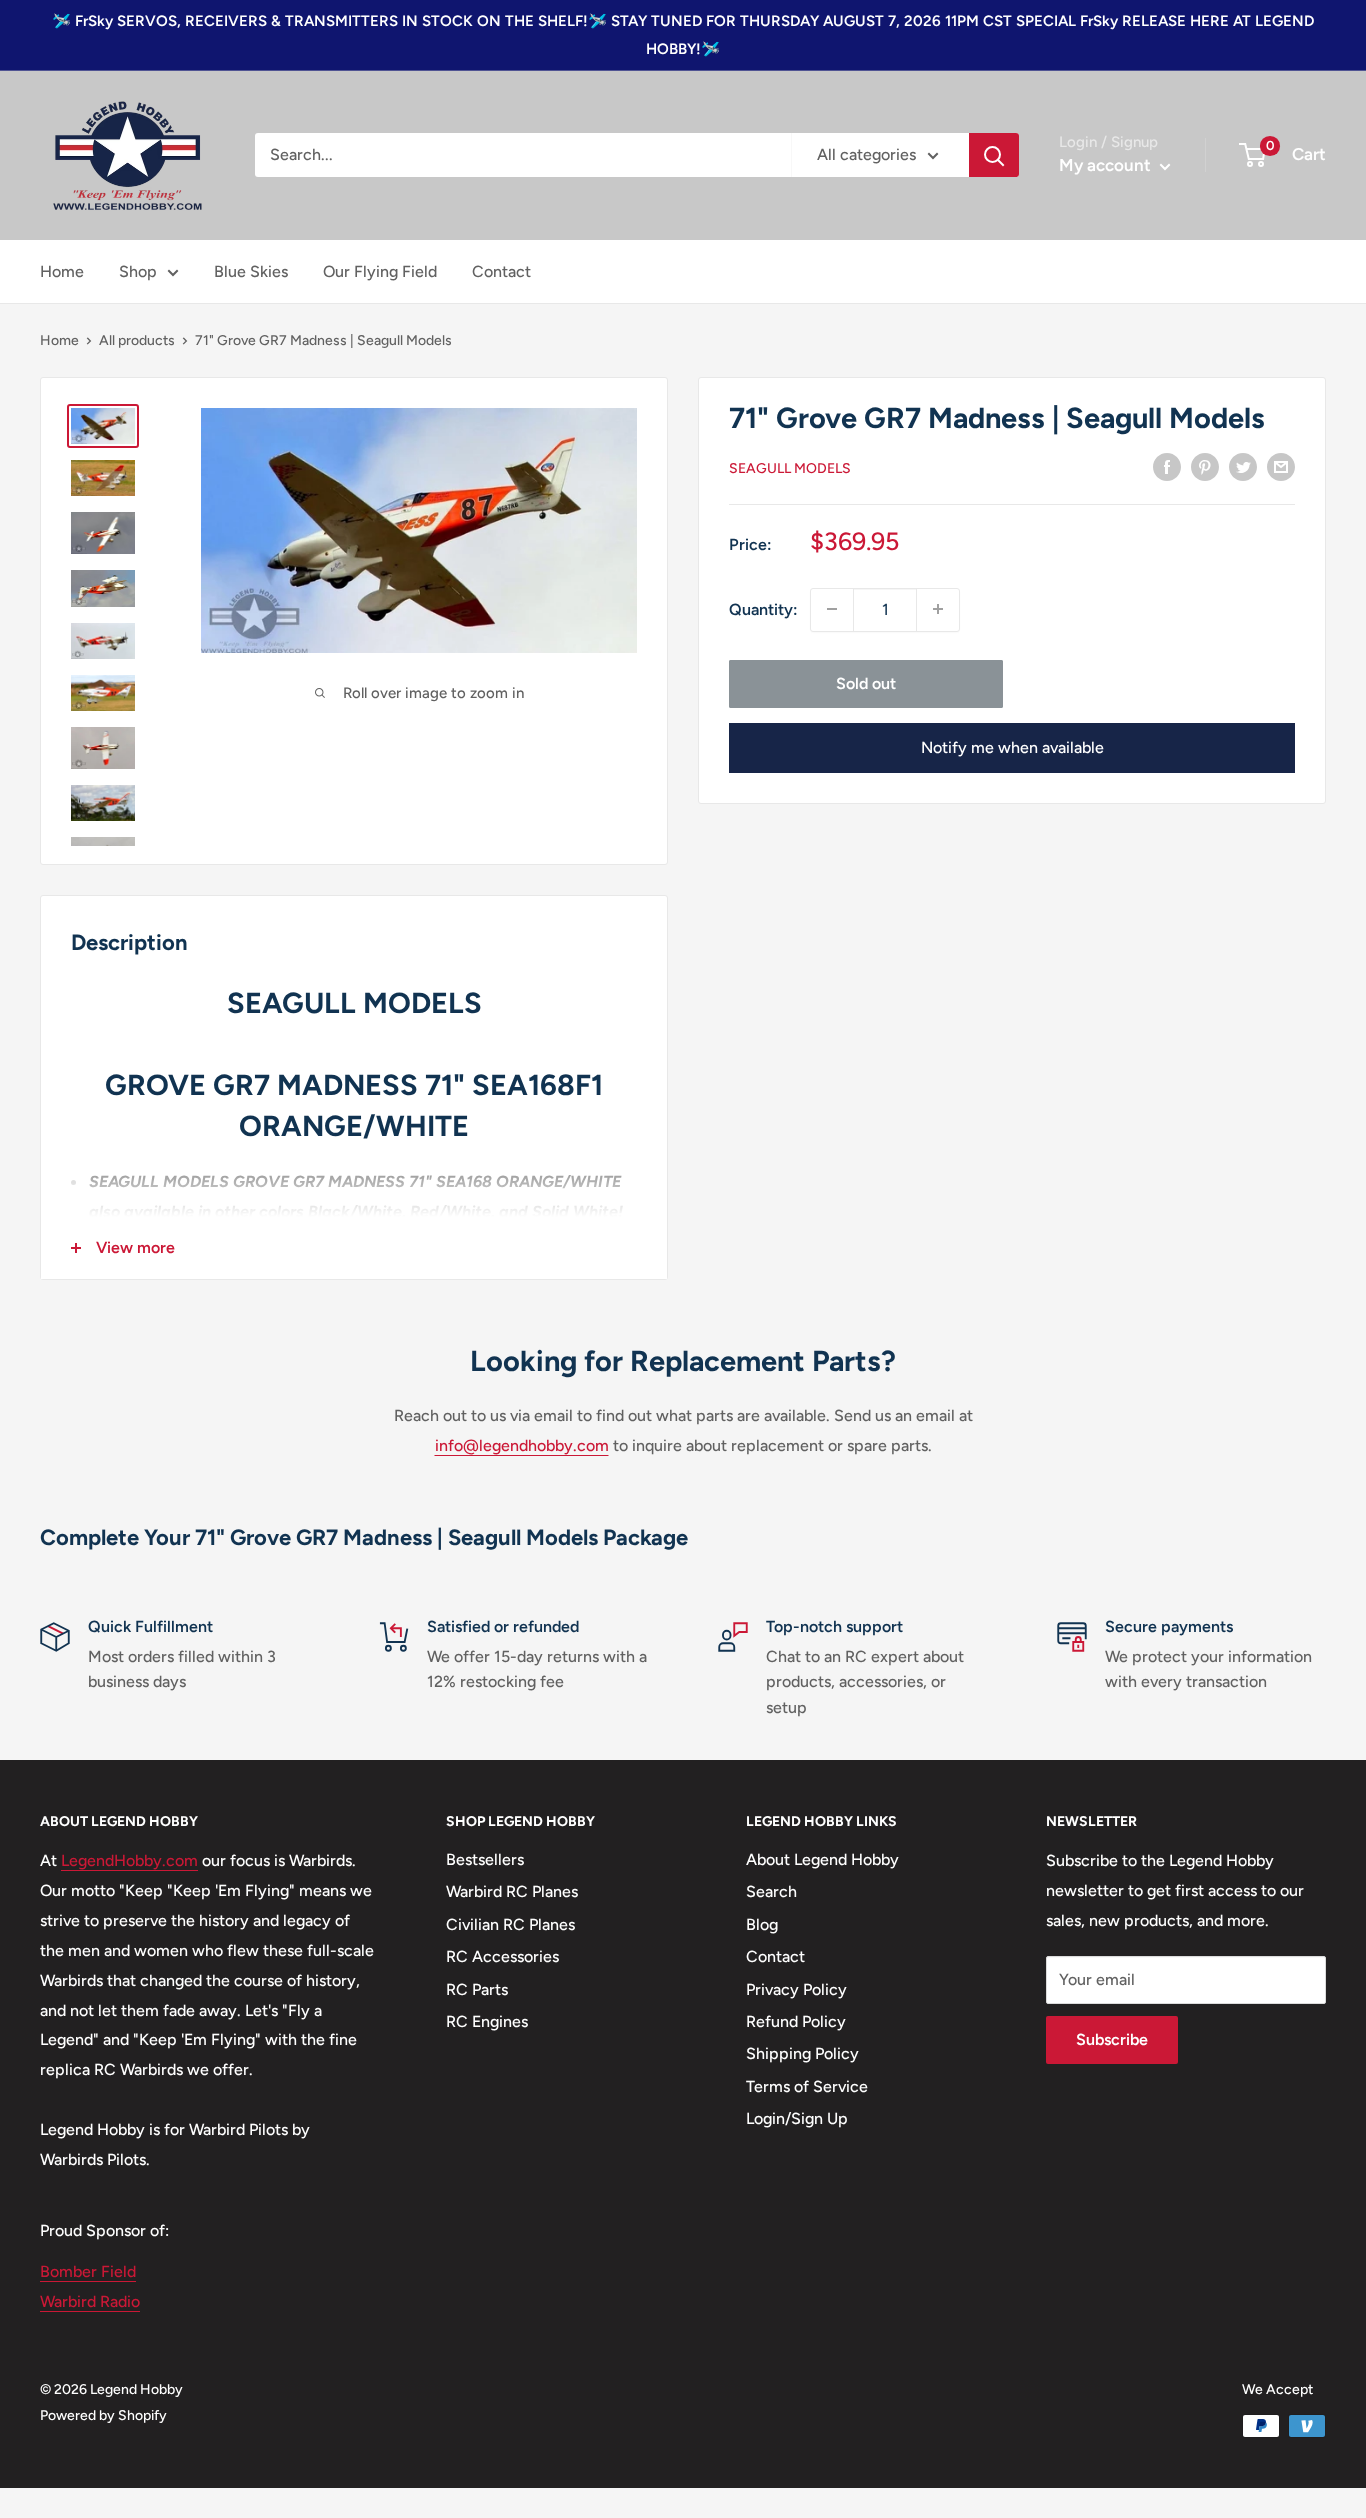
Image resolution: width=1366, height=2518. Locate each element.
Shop (138, 271)
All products (137, 340)
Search (771, 1891)
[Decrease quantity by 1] (832, 609)
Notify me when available (1012, 746)
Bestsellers (485, 1859)
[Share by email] (1281, 466)
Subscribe (1112, 2039)
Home (62, 271)
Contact (501, 271)
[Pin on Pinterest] (1205, 466)
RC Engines (487, 2021)
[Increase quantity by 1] (938, 609)
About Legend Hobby (822, 1859)
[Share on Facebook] (1167, 466)
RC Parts (477, 1989)
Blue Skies (251, 271)
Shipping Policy (802, 2053)
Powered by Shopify (103, 2415)
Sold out (866, 682)
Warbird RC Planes (512, 1891)
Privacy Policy (796, 1989)
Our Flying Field (380, 271)
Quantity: (763, 608)
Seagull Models (790, 467)
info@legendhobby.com (522, 1445)
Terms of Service (807, 2086)
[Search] (994, 155)
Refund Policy (796, 2021)
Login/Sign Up (797, 2118)
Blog (762, 1924)
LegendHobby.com (129, 1860)
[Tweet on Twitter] (1243, 466)
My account (1107, 165)
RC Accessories (502, 1956)
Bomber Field (88, 2271)
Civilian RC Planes (510, 1924)
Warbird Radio (90, 2301)
